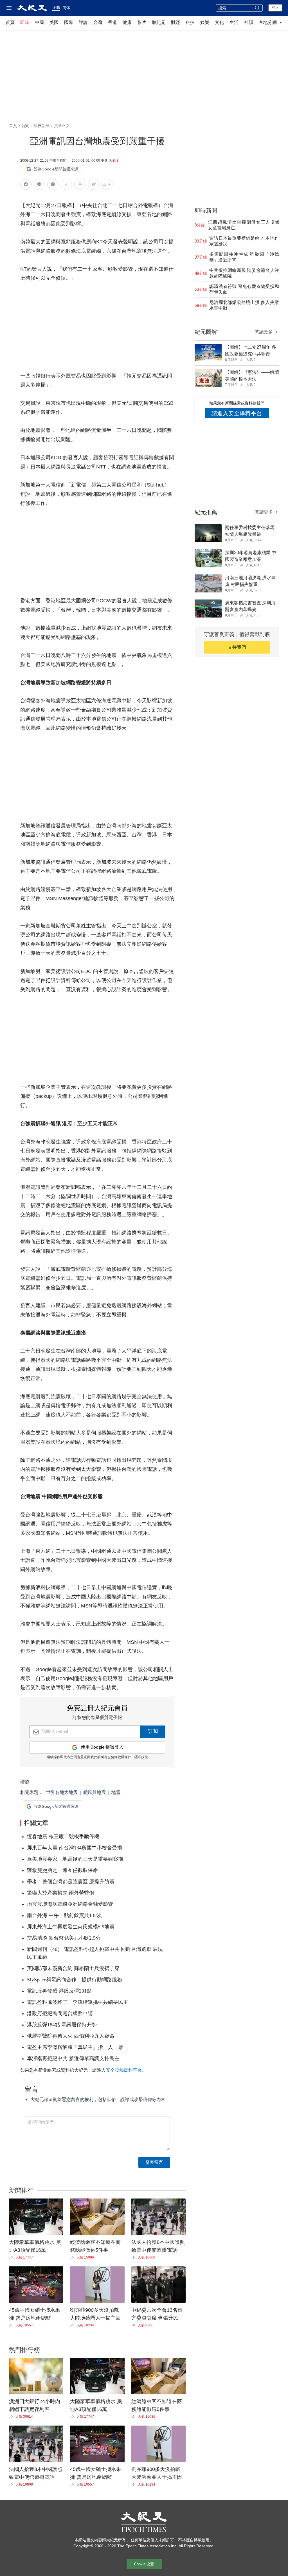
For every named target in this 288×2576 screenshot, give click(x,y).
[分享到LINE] (39, 185)
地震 (116, 1792)
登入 (275, 8)
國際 (69, 22)
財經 (175, 22)
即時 (25, 22)
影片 (142, 22)
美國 (54, 22)
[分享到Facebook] (26, 185)
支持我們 (237, 647)
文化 (219, 22)
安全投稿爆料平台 (124, 2070)
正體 (56, 7)
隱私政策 (141, 1757)
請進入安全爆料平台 (237, 413)
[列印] (80, 185)
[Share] (12, 2257)
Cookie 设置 (144, 2564)
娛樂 (205, 22)
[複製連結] (66, 184)
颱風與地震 (94, 1792)
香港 (112, 22)
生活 (234, 22)
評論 (83, 22)
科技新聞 (42, 126)
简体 (66, 8)
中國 (39, 22)
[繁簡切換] (107, 185)
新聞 (25, 126)
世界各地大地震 (62, 1792)
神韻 (249, 22)
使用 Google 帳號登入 (102, 1747)
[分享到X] (53, 185)
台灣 (98, 22)
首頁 (10, 22)
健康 (127, 22)
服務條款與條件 (119, 1757)
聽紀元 (159, 22)
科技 (190, 22)
